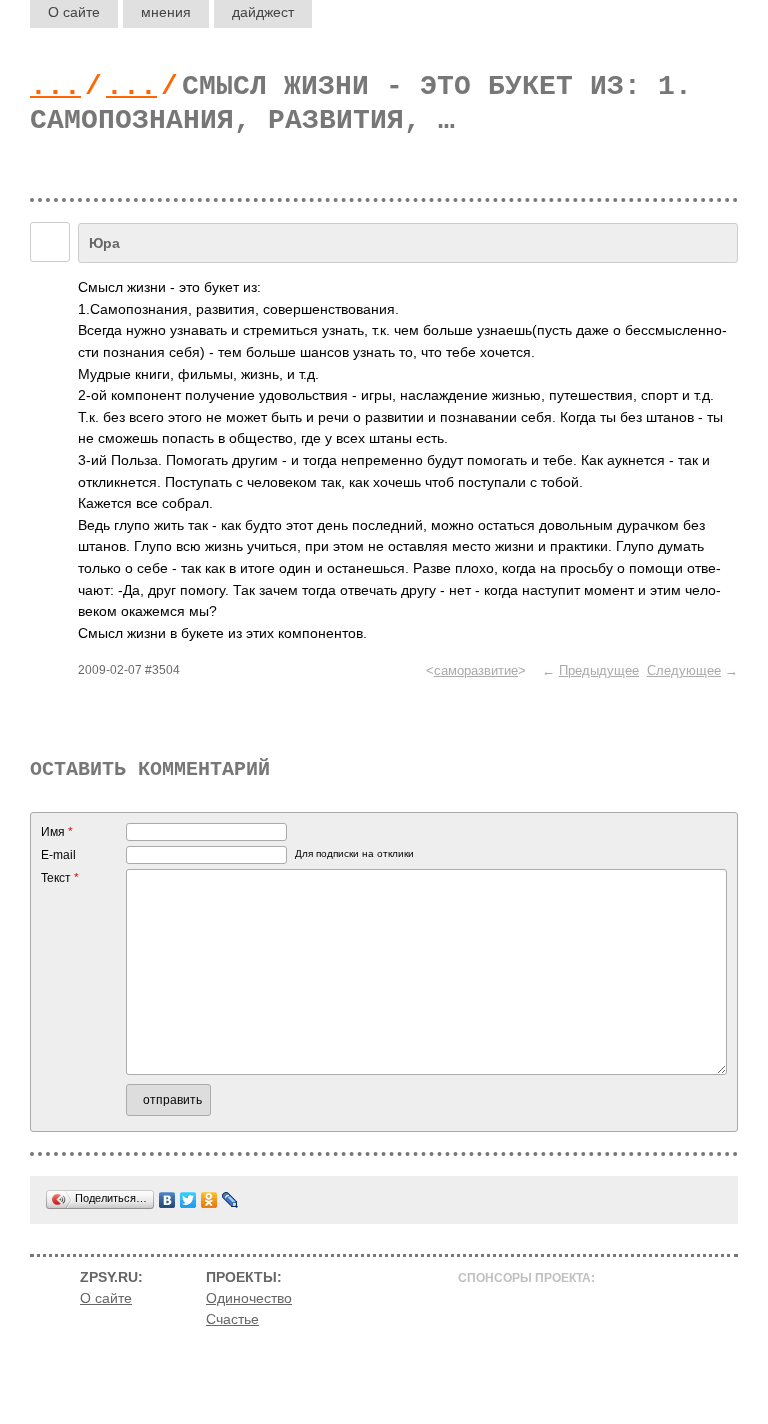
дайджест (263, 12)
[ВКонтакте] (167, 1200)
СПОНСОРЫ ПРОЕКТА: (526, 1278)
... (55, 86)
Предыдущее (599, 670)
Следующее (684, 670)
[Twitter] (188, 1200)
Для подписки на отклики (354, 853)
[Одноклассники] (209, 1200)
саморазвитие (476, 670)
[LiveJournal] (230, 1200)
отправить (172, 1100)
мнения (166, 12)
